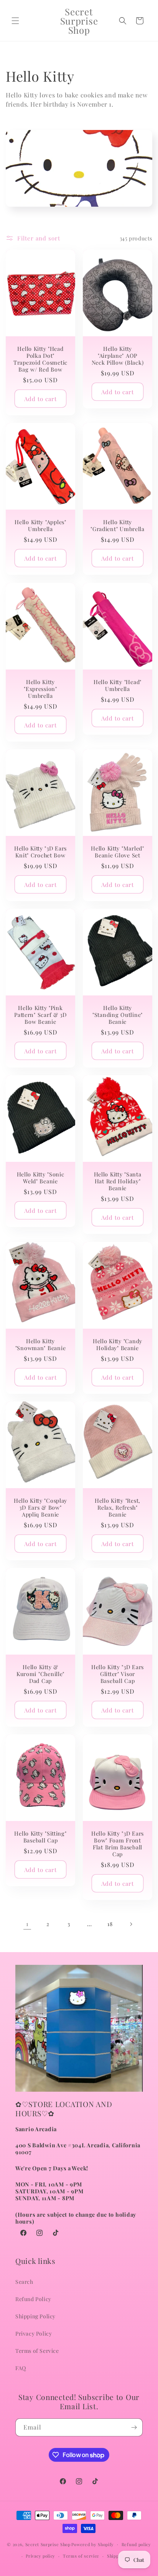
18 (110, 1924)
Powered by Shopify (93, 2544)
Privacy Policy (34, 2333)
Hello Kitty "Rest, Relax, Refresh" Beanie (118, 1507)
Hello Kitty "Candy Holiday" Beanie (118, 1344)
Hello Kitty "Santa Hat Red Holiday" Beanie (118, 1181)
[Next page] (131, 1924)
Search (24, 2282)
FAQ (21, 2368)
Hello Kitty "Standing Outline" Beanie (118, 1015)
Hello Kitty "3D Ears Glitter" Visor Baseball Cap (118, 1674)
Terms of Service (37, 2351)
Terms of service (81, 2556)
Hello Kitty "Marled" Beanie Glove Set (117, 852)
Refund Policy (33, 2299)
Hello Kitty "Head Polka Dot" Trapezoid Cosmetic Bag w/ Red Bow (40, 359)
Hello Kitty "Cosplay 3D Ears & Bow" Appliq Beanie (40, 1507)
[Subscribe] (134, 2427)
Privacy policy (40, 2556)
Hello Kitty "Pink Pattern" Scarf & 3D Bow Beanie (40, 1015)
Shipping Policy (35, 2316)
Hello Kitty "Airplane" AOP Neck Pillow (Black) (118, 355)
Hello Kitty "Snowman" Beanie (41, 1344)
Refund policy (136, 2544)
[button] (15, 21)
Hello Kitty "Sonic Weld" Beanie (41, 1178)
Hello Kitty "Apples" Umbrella (40, 526)
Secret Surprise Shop (48, 2544)
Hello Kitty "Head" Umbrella (118, 685)
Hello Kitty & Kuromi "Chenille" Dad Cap (40, 1674)
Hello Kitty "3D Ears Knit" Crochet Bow (40, 852)
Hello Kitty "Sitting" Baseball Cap (40, 1837)
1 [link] (27, 1924)
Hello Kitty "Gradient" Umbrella (118, 526)
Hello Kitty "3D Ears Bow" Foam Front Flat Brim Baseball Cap (118, 1844)
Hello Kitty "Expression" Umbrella (40, 689)
